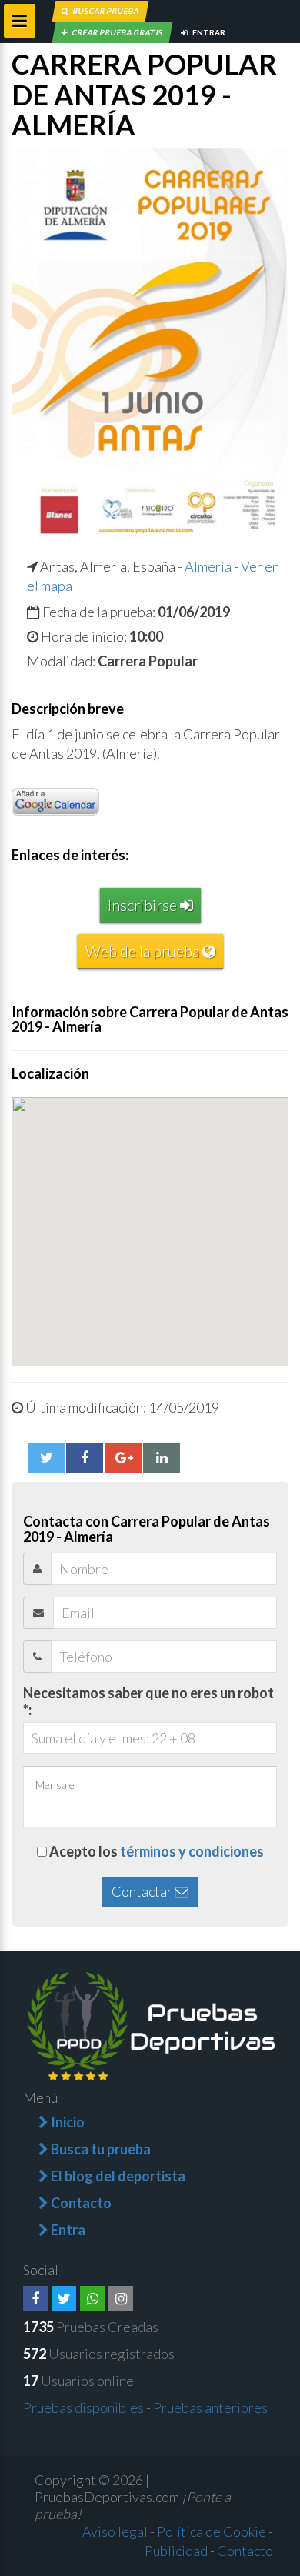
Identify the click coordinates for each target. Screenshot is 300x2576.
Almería (208, 566)
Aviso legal (115, 2531)
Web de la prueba (144, 951)
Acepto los (157, 1851)
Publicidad (176, 2551)
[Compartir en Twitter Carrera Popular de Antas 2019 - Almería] (46, 1458)
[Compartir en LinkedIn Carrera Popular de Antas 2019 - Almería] (162, 1458)
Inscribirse (144, 905)
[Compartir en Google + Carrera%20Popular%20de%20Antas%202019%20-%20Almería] (123, 1458)
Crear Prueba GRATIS (117, 32)
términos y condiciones (192, 1851)
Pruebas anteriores (210, 2407)
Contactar (143, 1891)
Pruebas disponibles (83, 2407)
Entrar (208, 32)
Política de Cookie (212, 2531)
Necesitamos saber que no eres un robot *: (148, 1701)
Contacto (245, 2551)
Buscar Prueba (105, 11)
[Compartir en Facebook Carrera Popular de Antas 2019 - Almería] (85, 1458)
